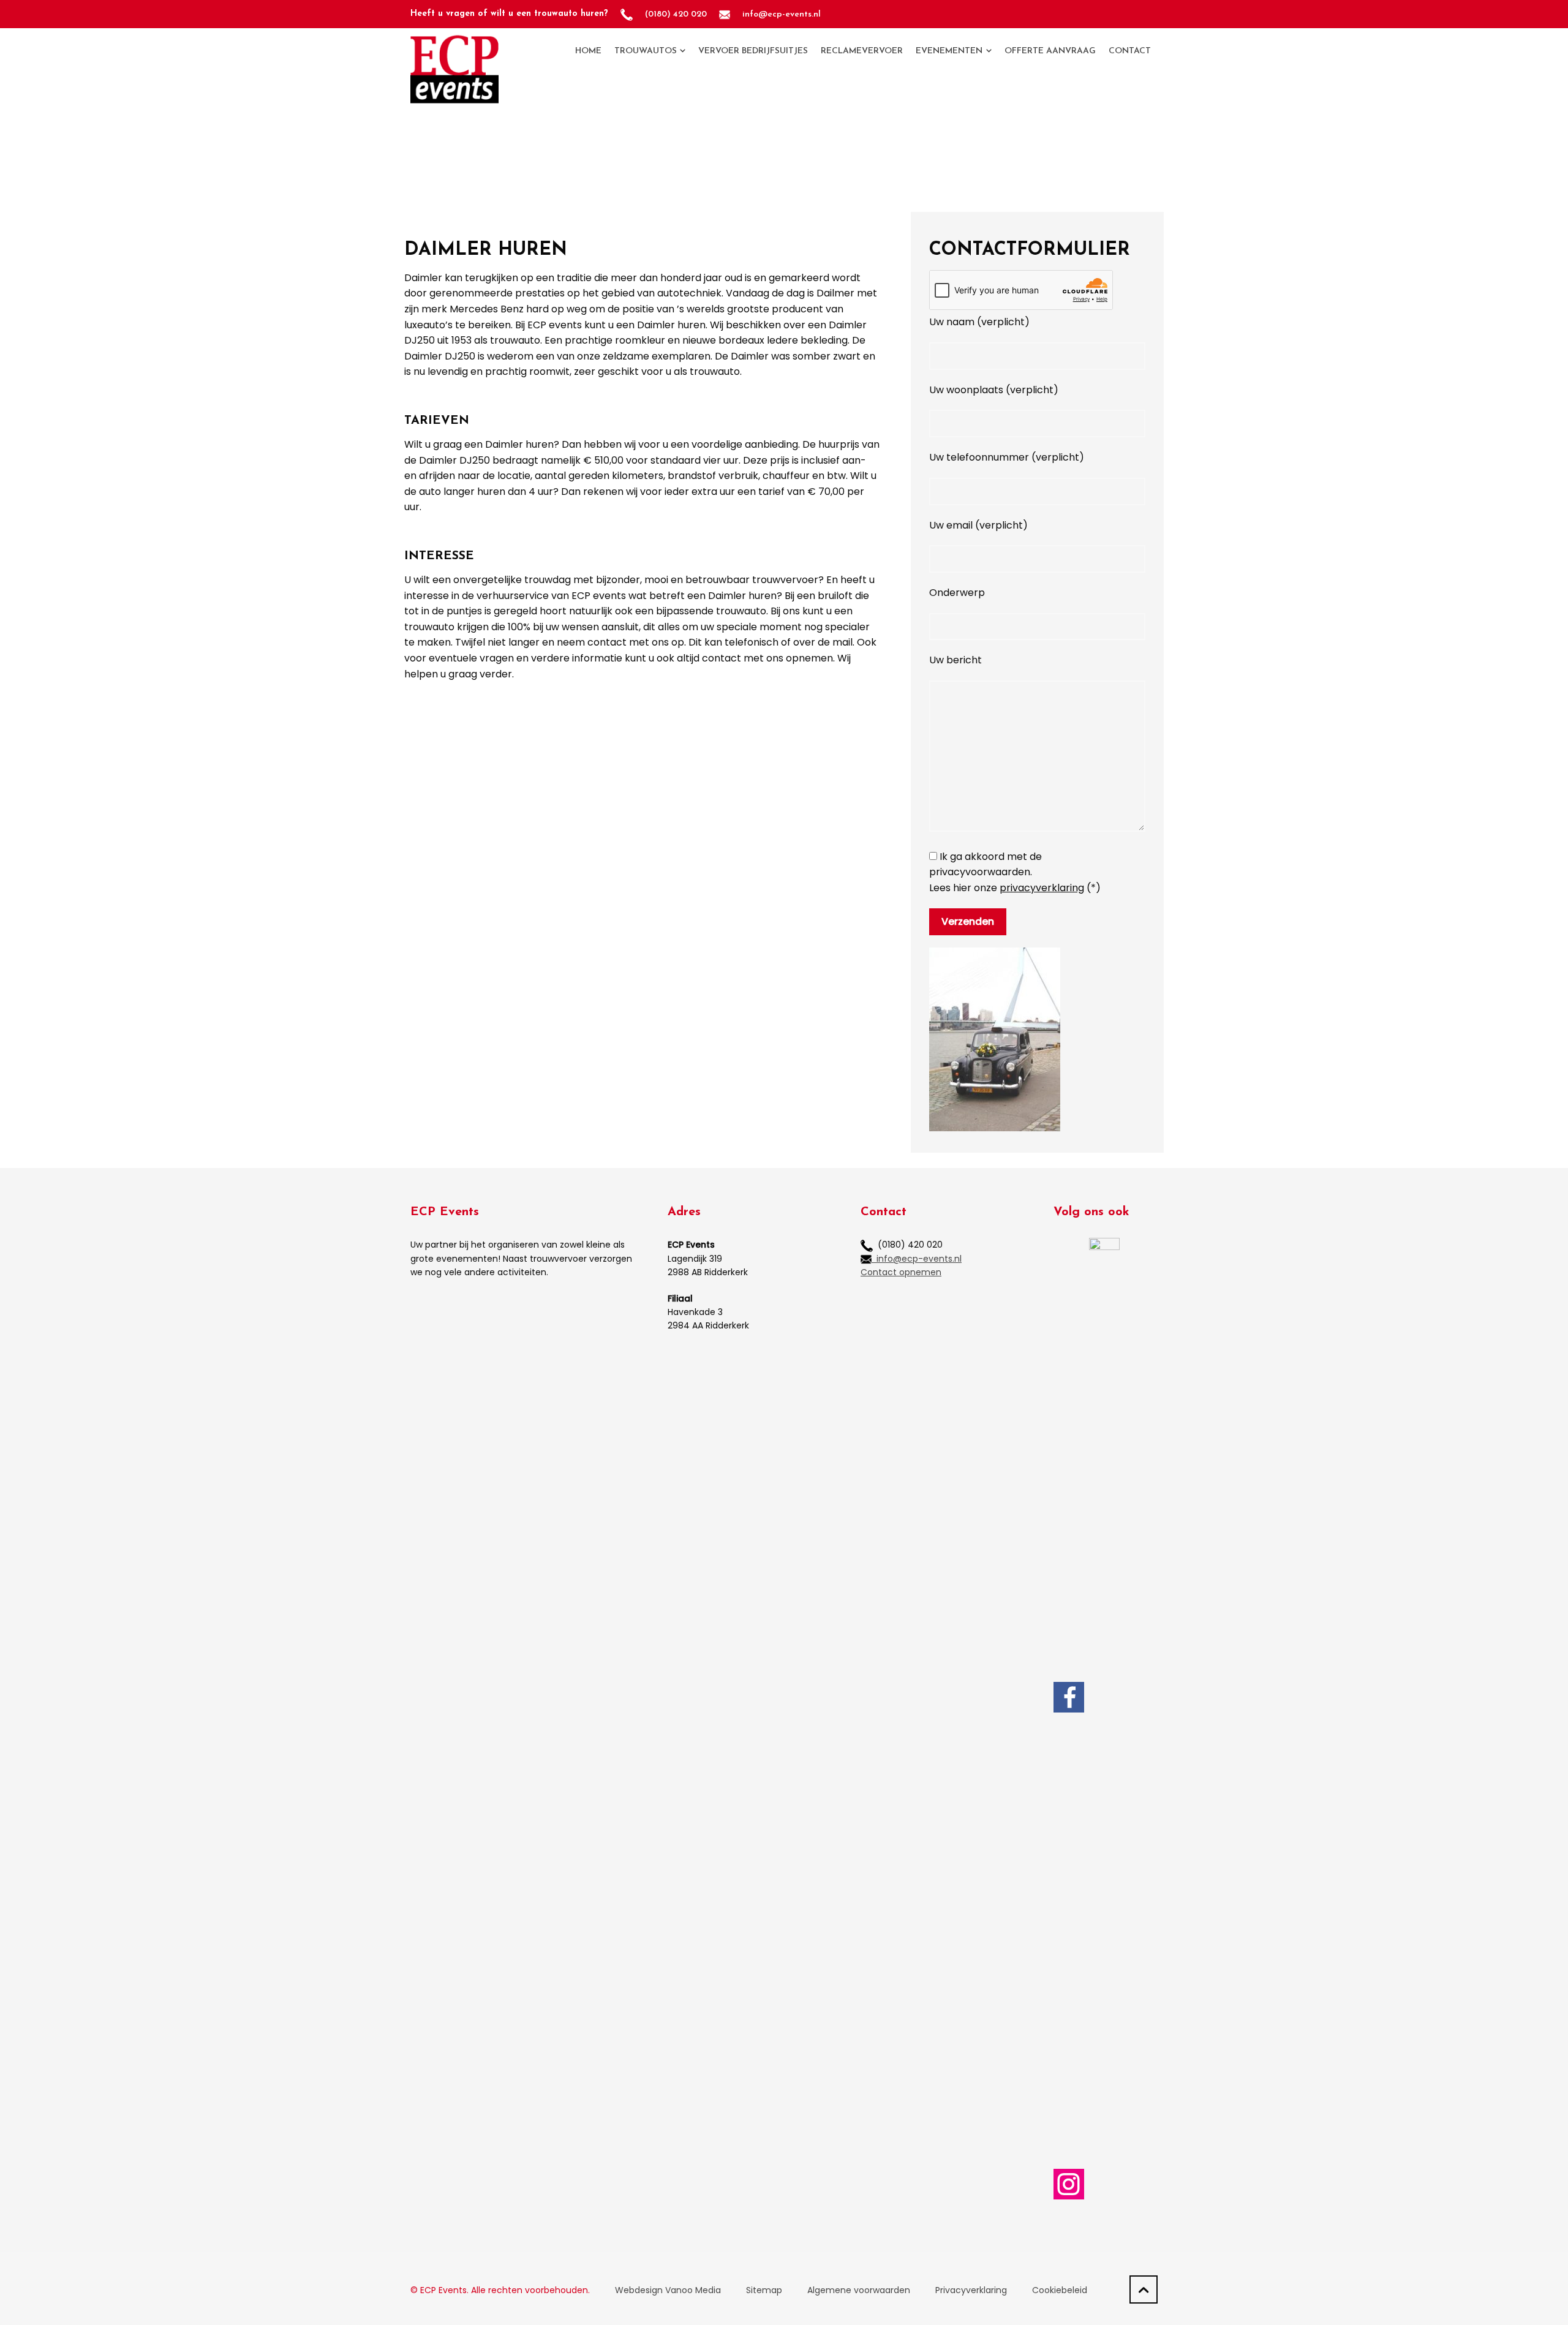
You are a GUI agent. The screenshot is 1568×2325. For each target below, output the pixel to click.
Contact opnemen (901, 1272)
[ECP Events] (454, 51)
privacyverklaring (1042, 888)
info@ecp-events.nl (917, 1259)
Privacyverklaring (971, 2290)
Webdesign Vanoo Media (668, 2290)
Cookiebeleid (1060, 2290)
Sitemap (764, 2290)
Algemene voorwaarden (859, 2290)
